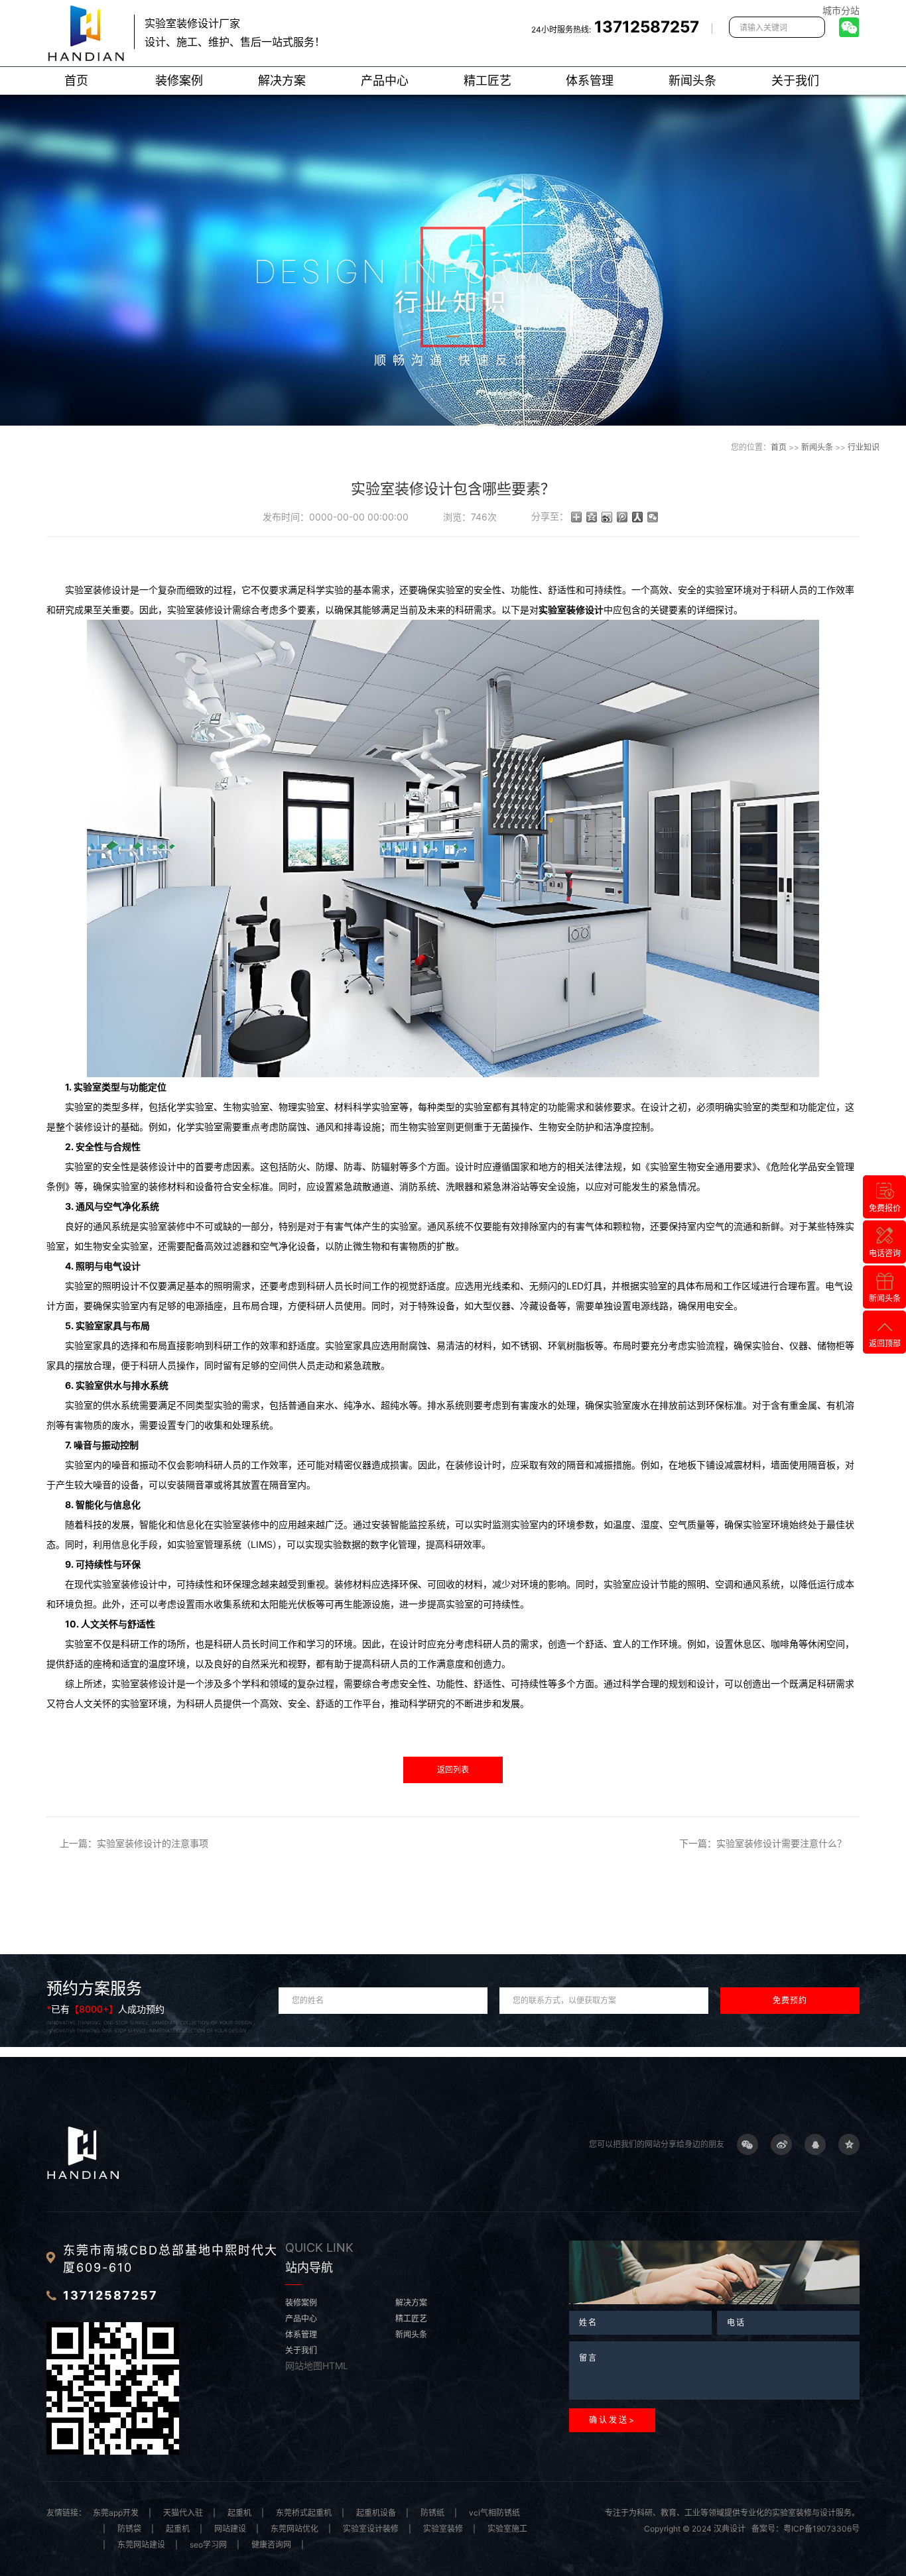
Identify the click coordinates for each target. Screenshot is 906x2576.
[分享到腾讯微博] (622, 517)
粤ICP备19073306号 (821, 2529)
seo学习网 (208, 2545)
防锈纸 (432, 2513)
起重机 (239, 2513)
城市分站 (841, 10)
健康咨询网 (271, 2545)
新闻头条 (692, 81)
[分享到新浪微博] (607, 517)
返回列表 (453, 1770)
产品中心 (385, 81)
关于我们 (795, 81)
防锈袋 (129, 2529)
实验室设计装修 (371, 2529)
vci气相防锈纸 (494, 2513)
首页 (76, 81)
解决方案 (282, 81)
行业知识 (864, 447)
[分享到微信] (653, 517)
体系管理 (590, 81)
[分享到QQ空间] (592, 517)
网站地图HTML (317, 2366)
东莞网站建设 (141, 2545)
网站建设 (230, 2529)
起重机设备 (376, 2513)
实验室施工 (507, 2529)
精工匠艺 (487, 81)
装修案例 (179, 81)
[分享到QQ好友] (815, 2144)
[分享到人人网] (638, 517)
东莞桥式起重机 (304, 2513)
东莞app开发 (116, 2513)
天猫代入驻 (183, 2513)
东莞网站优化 (294, 2529)
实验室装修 (443, 2529)
